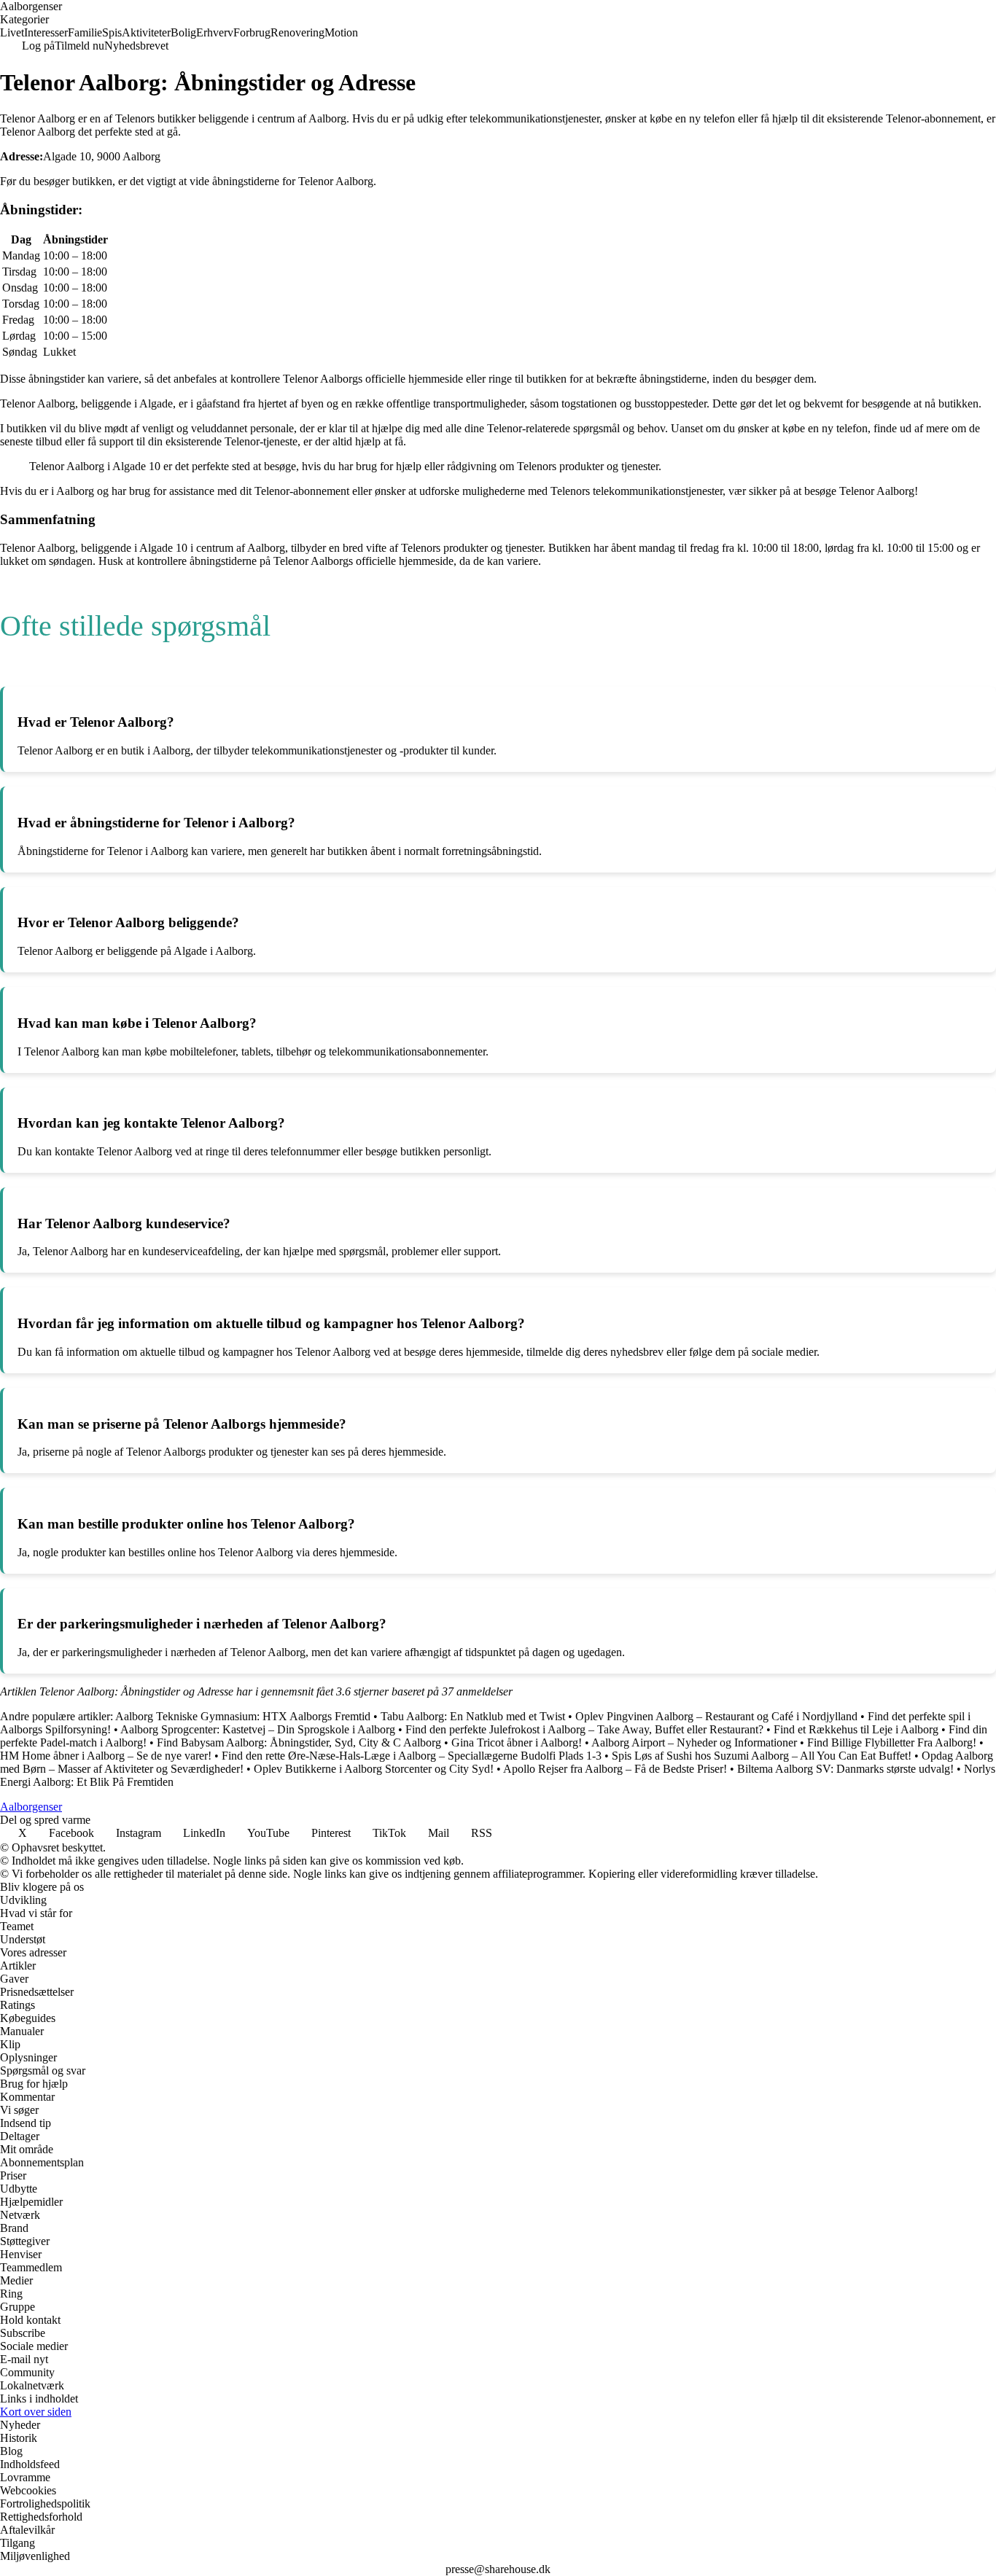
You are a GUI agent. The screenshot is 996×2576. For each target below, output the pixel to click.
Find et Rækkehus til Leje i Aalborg (856, 1729)
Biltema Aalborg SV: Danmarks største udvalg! (845, 1769)
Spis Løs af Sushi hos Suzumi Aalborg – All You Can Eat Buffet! (762, 1756)
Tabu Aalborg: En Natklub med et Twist (473, 1716)
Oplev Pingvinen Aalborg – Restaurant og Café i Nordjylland (716, 1716)
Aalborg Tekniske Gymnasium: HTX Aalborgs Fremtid (243, 1716)
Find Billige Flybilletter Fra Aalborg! (892, 1742)
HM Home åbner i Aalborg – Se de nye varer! (106, 1756)
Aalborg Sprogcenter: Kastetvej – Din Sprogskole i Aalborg (258, 1729)
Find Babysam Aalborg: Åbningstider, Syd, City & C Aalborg (299, 1742)
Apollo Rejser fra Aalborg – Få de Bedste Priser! (615, 1769)
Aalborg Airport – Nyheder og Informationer (694, 1742)
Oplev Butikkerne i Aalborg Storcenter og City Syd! (374, 1769)
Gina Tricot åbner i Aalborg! (517, 1742)
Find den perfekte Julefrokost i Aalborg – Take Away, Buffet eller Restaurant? (584, 1729)
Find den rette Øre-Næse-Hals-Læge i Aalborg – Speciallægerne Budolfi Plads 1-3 (412, 1756)
